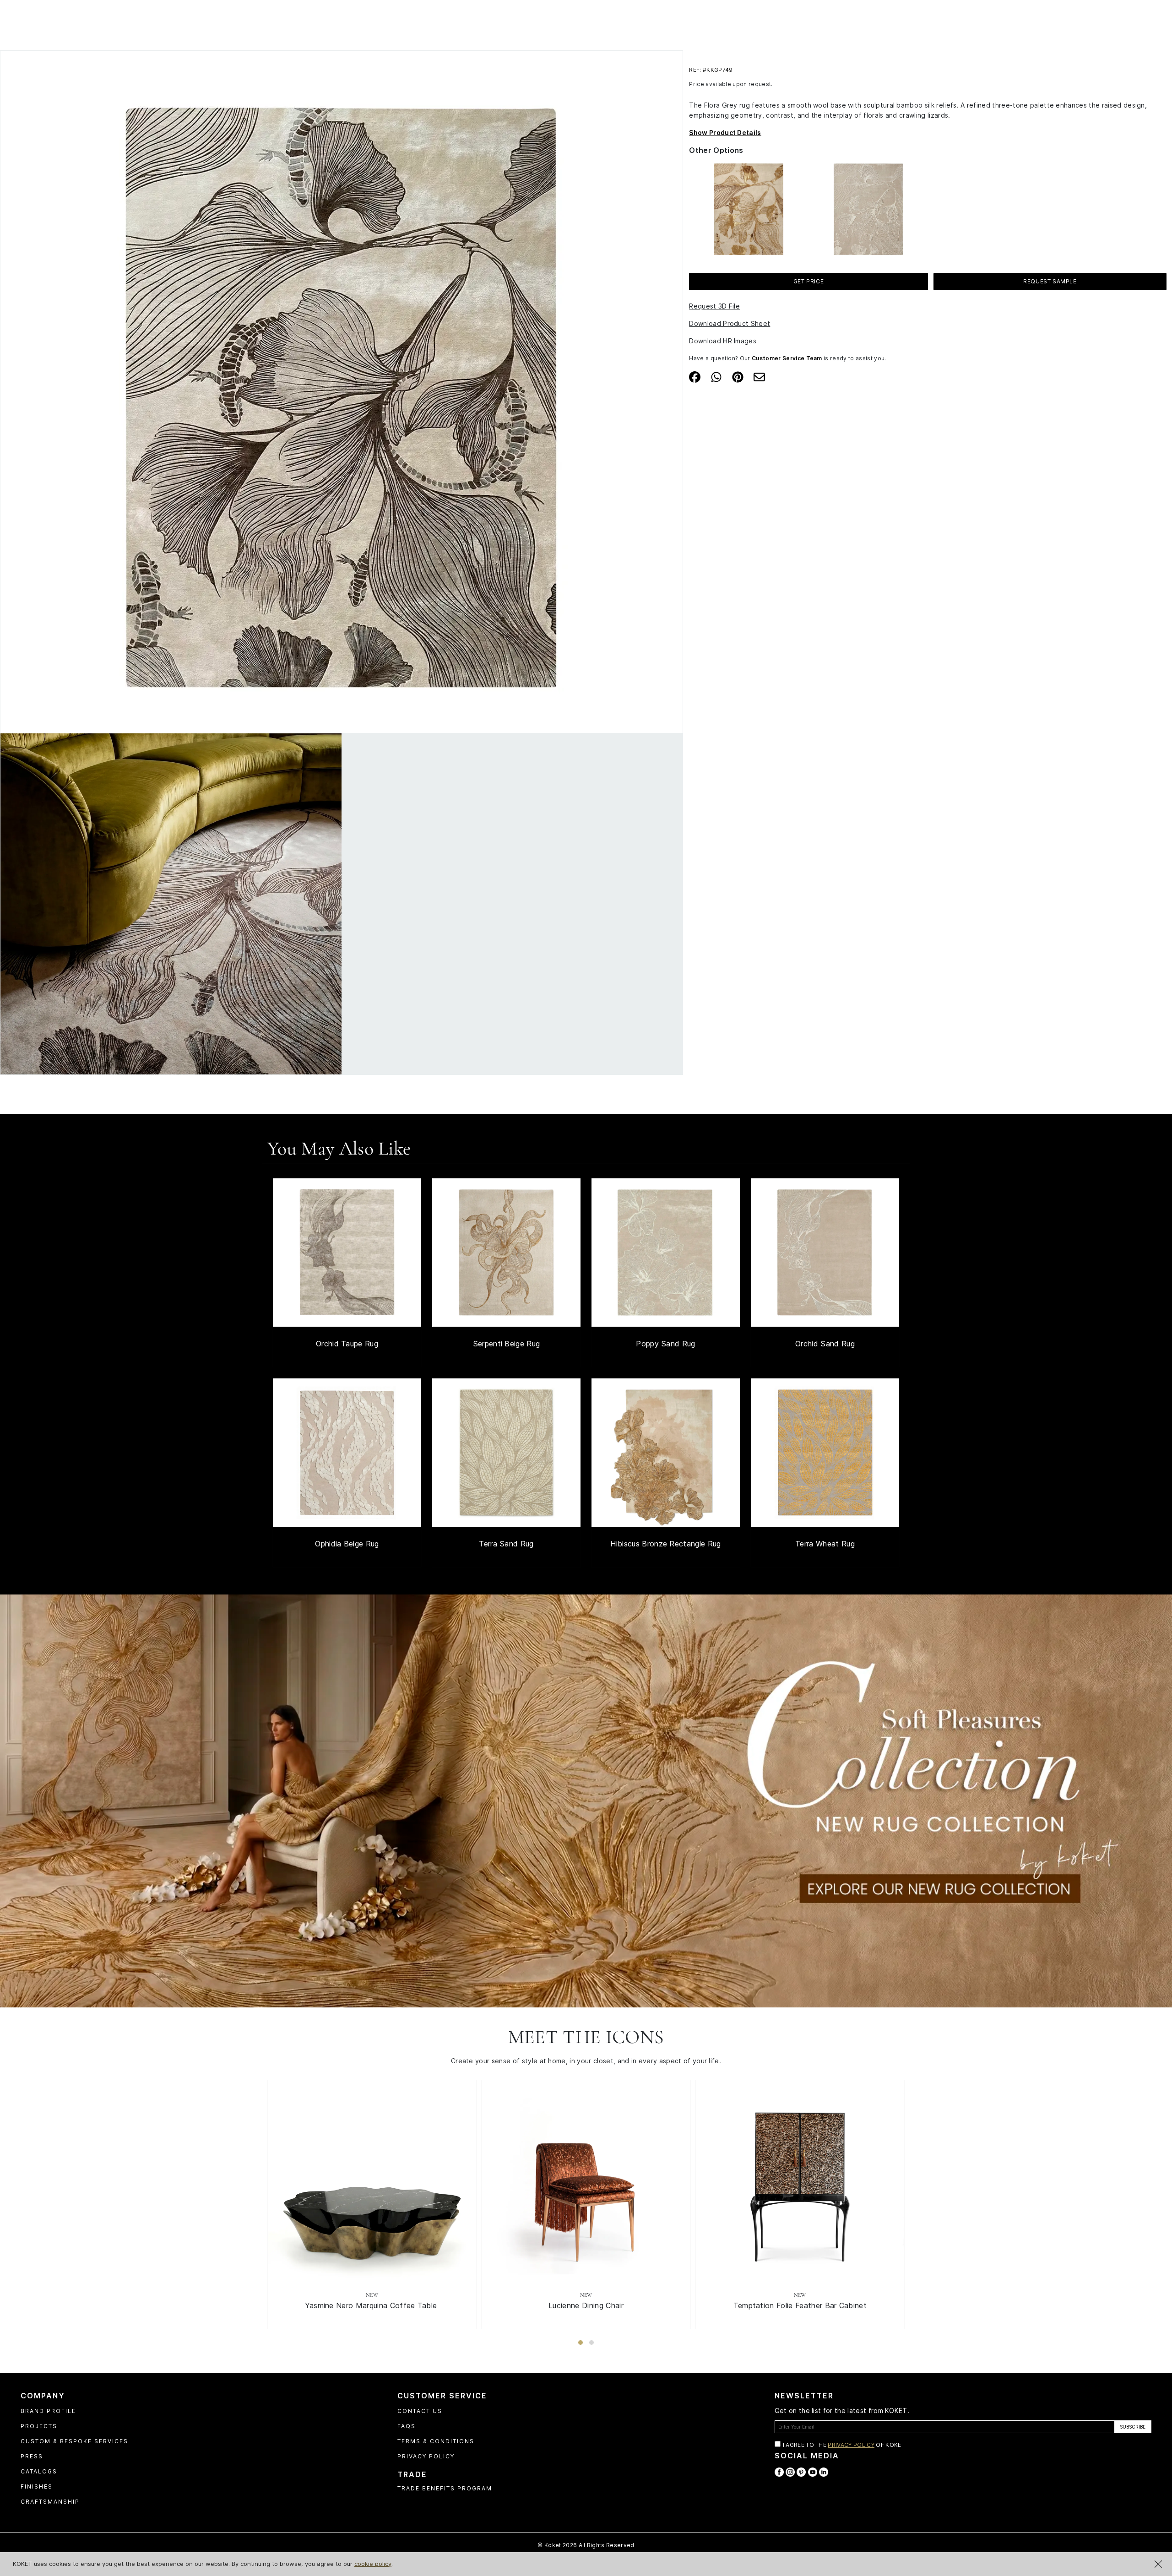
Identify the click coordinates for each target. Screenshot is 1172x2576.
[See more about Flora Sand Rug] (868, 208)
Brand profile (48, 2411)
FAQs (407, 2426)
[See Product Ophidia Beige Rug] (347, 1453)
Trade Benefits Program (445, 2488)
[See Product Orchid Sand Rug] (825, 1253)
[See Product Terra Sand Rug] (506, 1453)
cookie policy (373, 2564)
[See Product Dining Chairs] (586, 2184)
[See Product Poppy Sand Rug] (666, 1253)
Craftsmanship (50, 2502)
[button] (581, 2343)
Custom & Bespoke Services (74, 2441)
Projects (39, 2426)
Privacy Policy (426, 2456)
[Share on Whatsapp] (716, 376)
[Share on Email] (759, 376)
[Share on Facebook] (695, 376)
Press (32, 2456)
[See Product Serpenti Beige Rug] (506, 1253)
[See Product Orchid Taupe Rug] (347, 1253)
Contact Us (420, 2411)
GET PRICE (808, 281)
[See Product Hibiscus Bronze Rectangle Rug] (666, 1453)
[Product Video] (586, 1800)
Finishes (37, 2487)
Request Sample (1050, 281)
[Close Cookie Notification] (1158, 2564)
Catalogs (39, 2471)
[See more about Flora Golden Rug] (749, 208)
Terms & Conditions (436, 2441)
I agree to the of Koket (844, 2445)
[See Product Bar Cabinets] (800, 2184)
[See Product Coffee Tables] (372, 2184)
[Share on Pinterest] (738, 376)
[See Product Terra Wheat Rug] (825, 1453)
